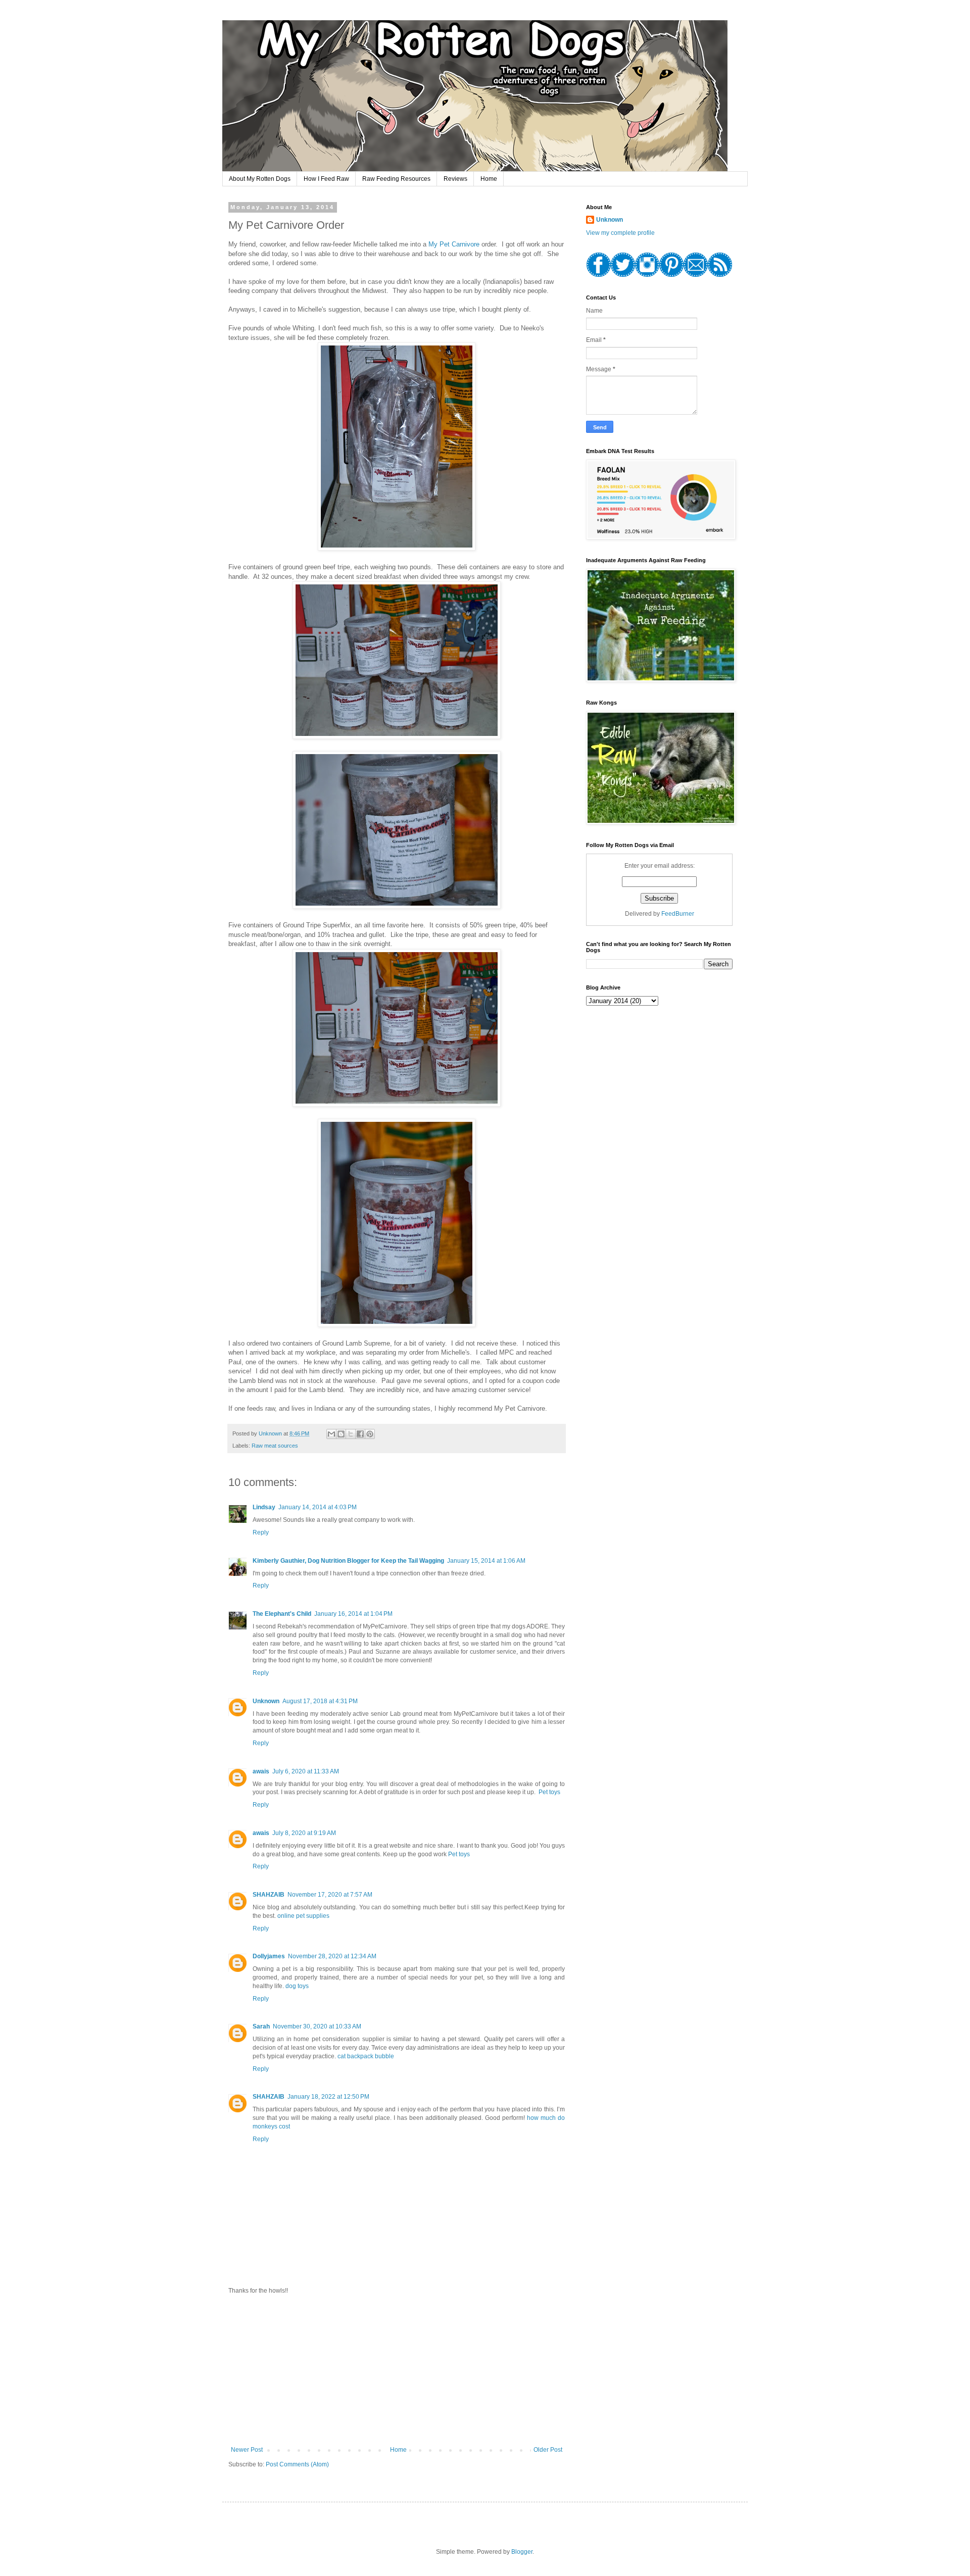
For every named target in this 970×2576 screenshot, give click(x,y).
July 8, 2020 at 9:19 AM (304, 1833)
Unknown (266, 1701)
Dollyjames (269, 1956)
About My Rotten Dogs (260, 179)
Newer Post (247, 2450)
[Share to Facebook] (360, 1434)
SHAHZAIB (269, 1895)
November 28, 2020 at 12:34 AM (332, 1956)
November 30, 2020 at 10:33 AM (317, 2026)
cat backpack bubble (366, 2056)
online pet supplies (303, 1916)
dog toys (297, 1986)
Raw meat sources (275, 1446)
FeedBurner (678, 914)
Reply (261, 1532)
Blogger (522, 2552)
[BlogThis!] (341, 1434)
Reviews (455, 179)
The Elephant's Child (282, 1614)
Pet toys (549, 1792)
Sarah (261, 2026)
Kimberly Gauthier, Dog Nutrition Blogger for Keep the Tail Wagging (348, 1561)
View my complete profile (620, 233)
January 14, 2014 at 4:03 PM (318, 1507)
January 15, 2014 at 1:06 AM (486, 1561)
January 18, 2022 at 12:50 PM (328, 2097)
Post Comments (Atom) (297, 2464)
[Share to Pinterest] (370, 1434)
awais (261, 1771)
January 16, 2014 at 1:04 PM (353, 1614)
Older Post (548, 2450)
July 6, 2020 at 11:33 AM (306, 1771)
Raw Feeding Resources (396, 179)
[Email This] (331, 1434)
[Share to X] (351, 1434)
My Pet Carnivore (454, 244)
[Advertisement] (397, 2370)
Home (489, 179)
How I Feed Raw (326, 179)
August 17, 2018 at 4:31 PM (320, 1701)
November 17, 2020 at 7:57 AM (330, 1895)
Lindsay (264, 1507)
